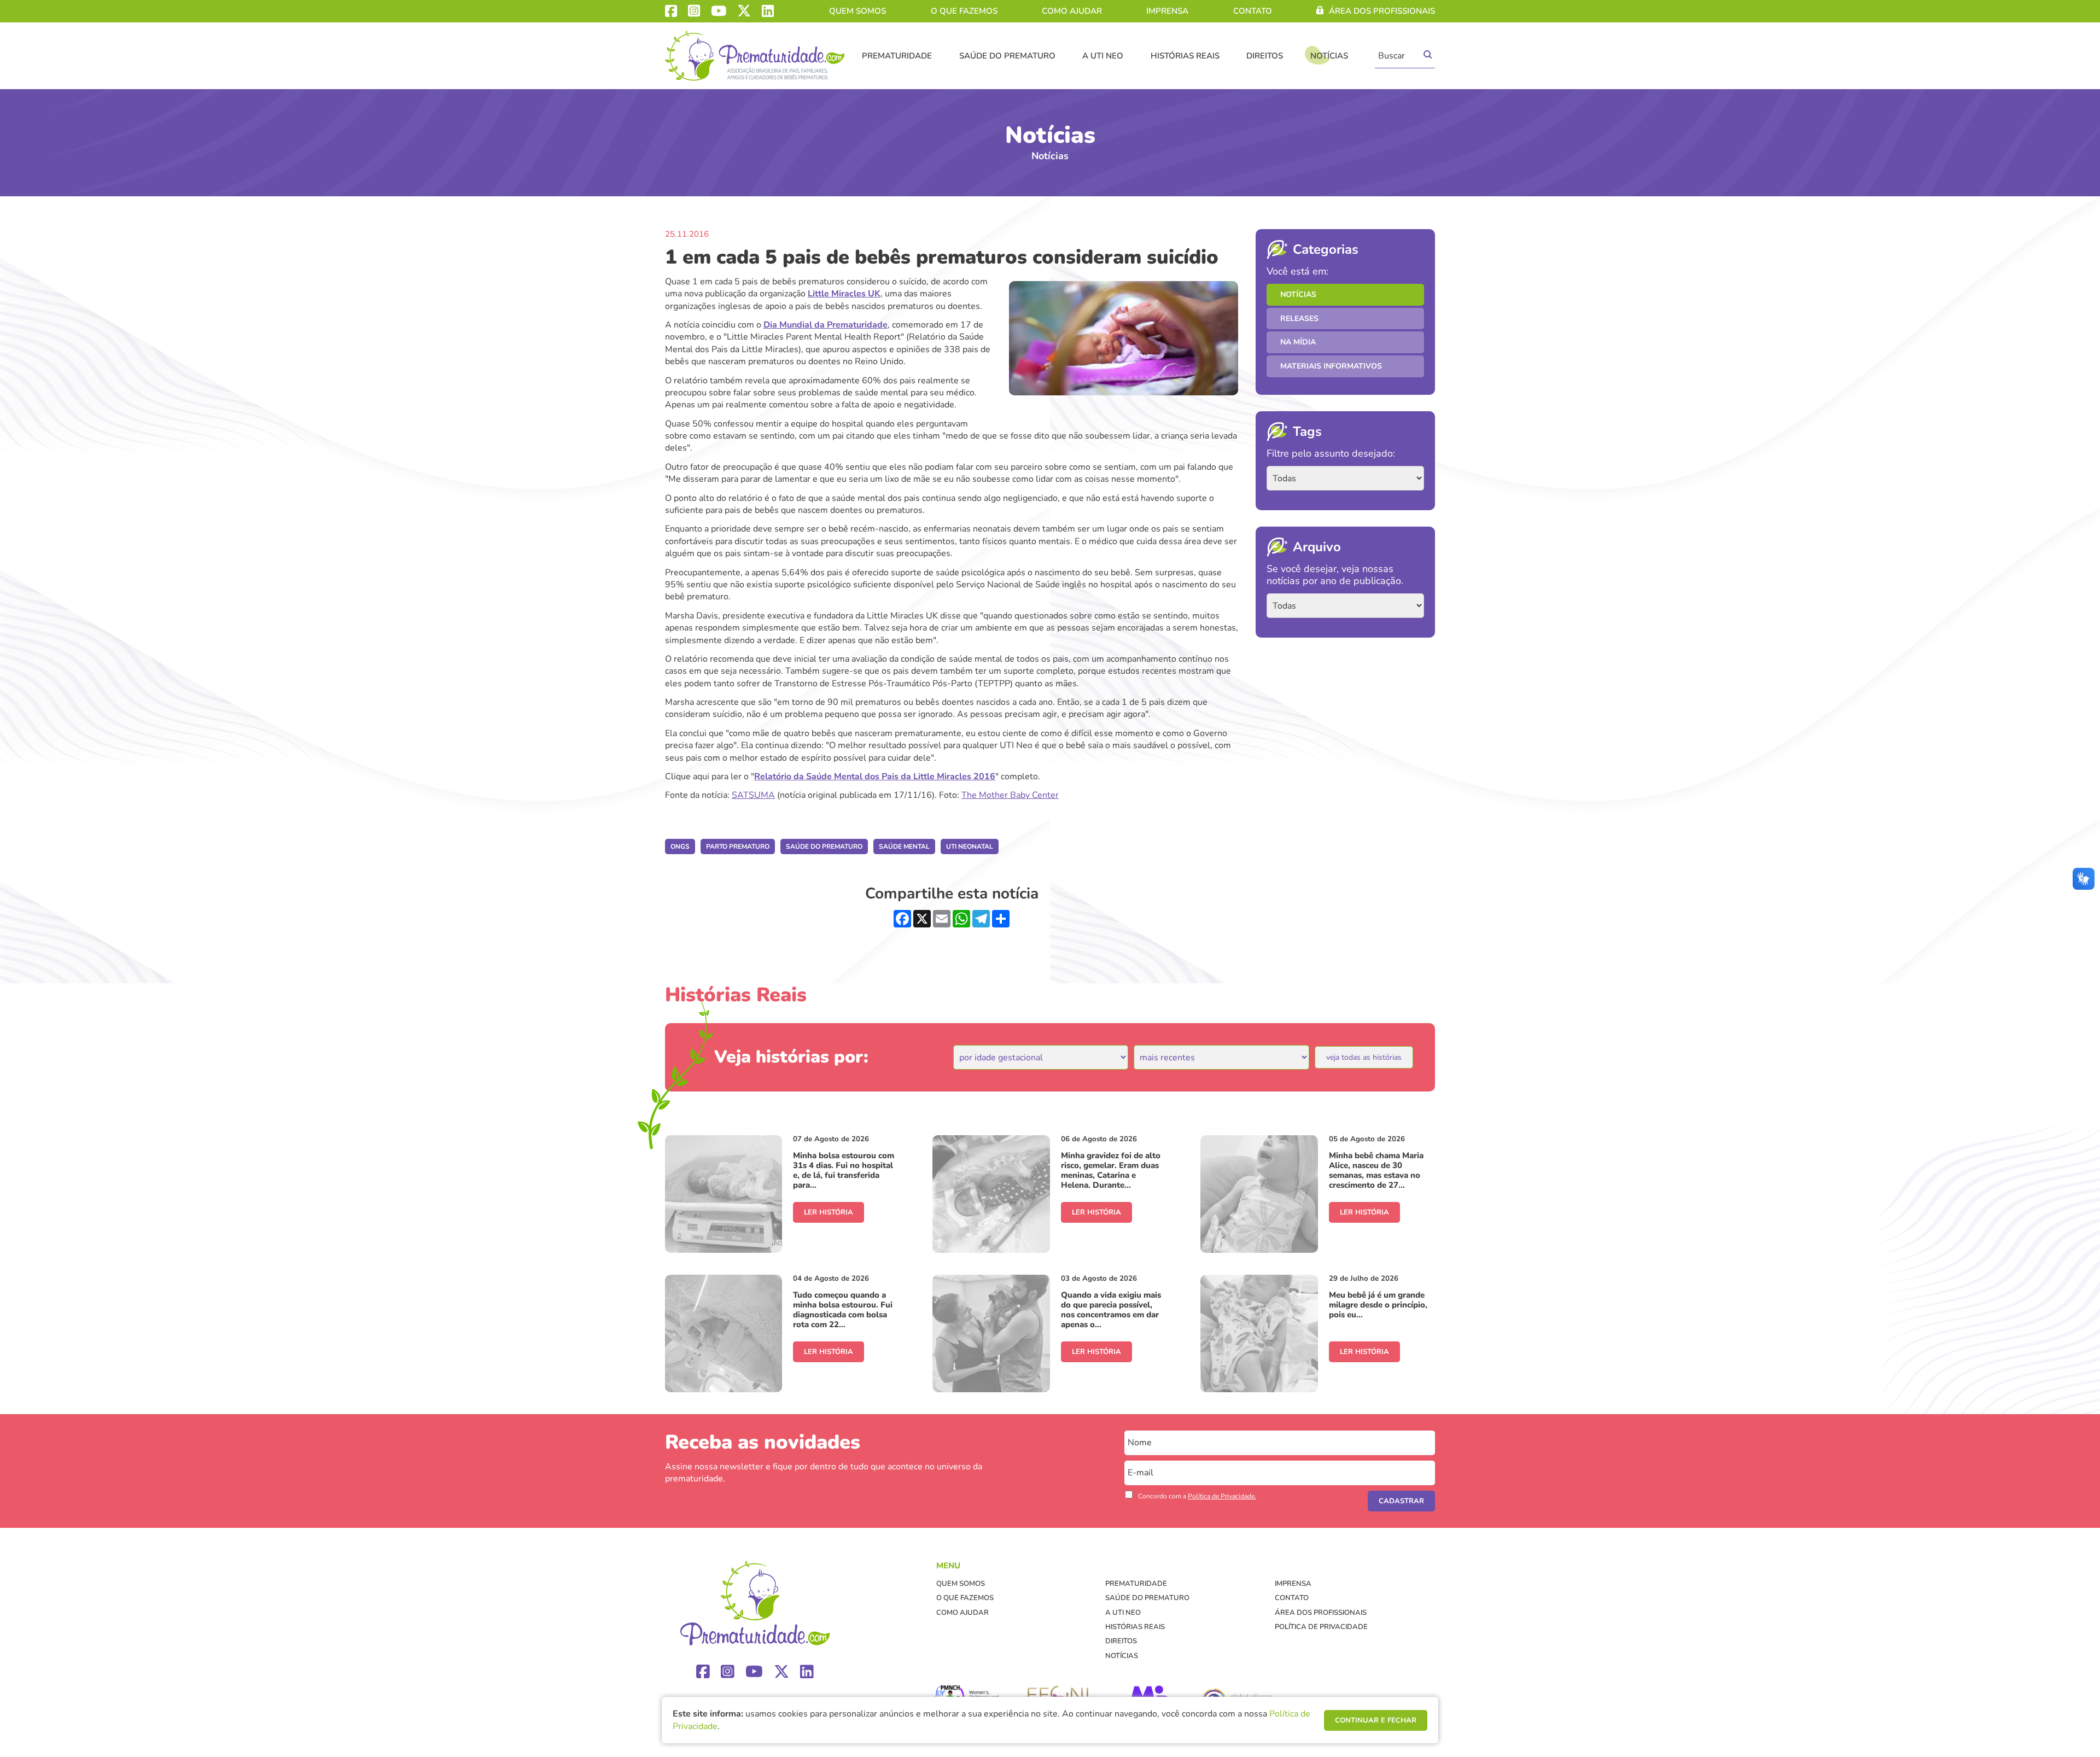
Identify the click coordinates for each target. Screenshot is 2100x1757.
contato (1253, 11)
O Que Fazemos (964, 11)
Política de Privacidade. (1222, 1496)
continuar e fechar (1376, 1720)
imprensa (1167, 11)
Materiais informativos (1331, 366)
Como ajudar (1072, 11)
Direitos (1265, 56)
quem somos (857, 11)
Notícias (1329, 56)
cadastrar (1401, 1501)
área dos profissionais (1382, 11)
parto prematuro (738, 847)
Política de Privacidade (1321, 1627)
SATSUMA (753, 795)
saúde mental (904, 847)
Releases (1299, 319)
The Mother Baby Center (1010, 795)
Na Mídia (1298, 342)
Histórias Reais (1185, 56)
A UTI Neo (1103, 56)
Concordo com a (1197, 1496)
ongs (680, 847)
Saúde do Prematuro (1007, 56)
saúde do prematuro (824, 847)
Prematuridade (897, 56)
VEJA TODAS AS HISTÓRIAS (1364, 1057)
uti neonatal (970, 847)
